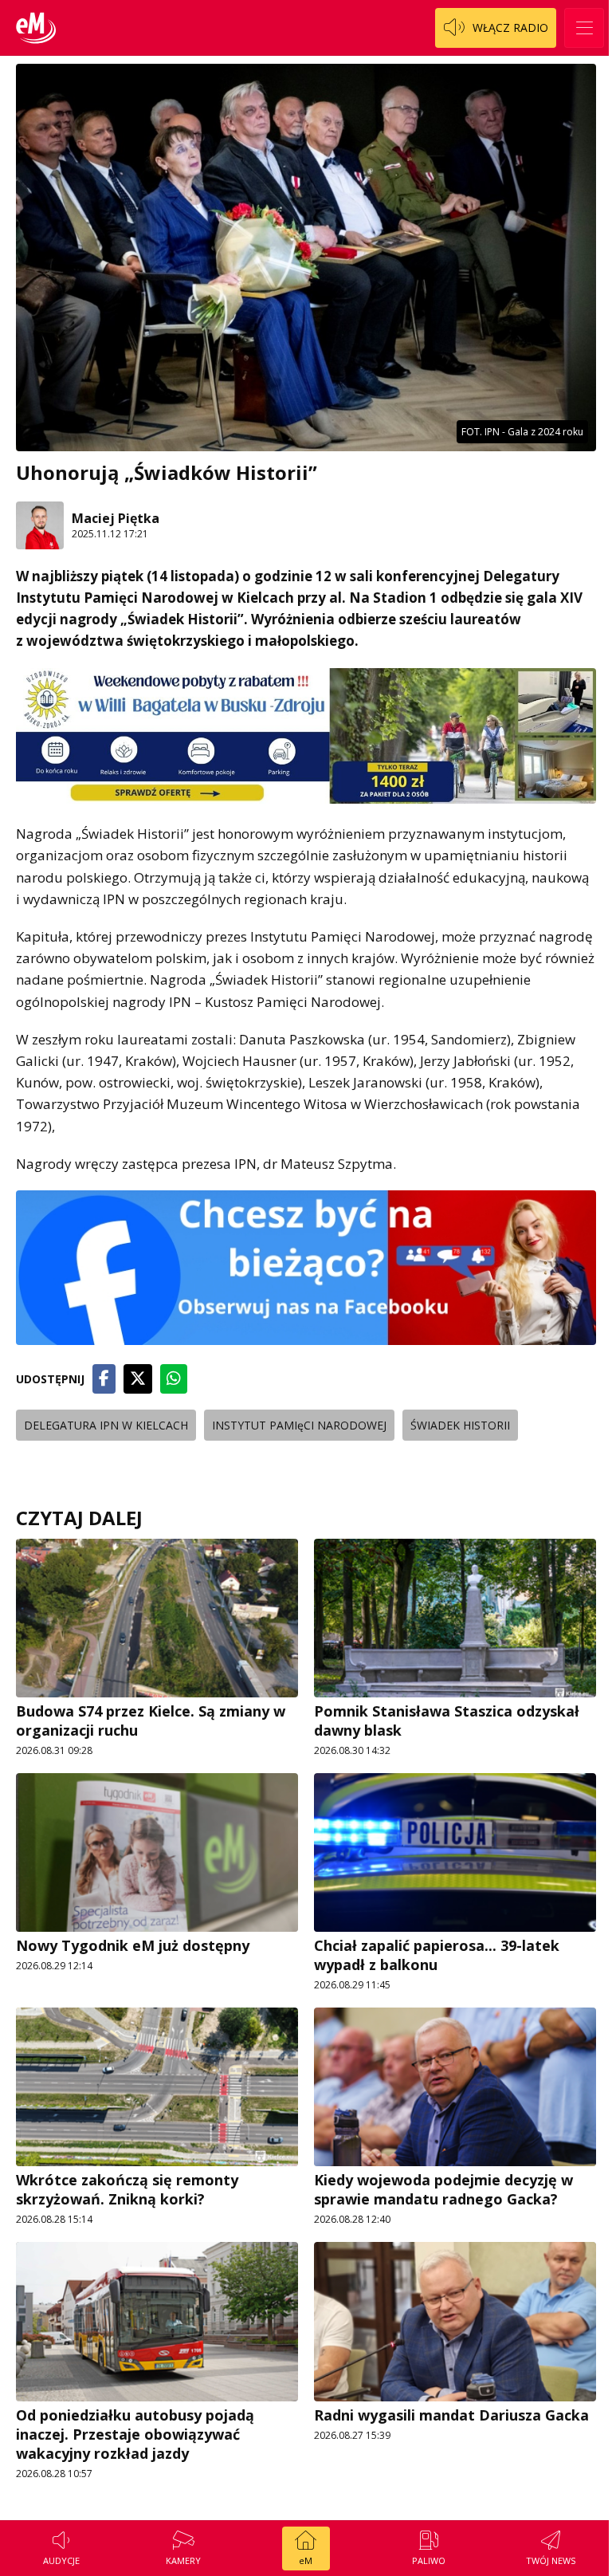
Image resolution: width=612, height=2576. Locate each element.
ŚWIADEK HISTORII (460, 1425)
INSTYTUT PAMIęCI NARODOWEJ (299, 1425)
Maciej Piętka (116, 518)
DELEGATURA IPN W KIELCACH (106, 1425)
